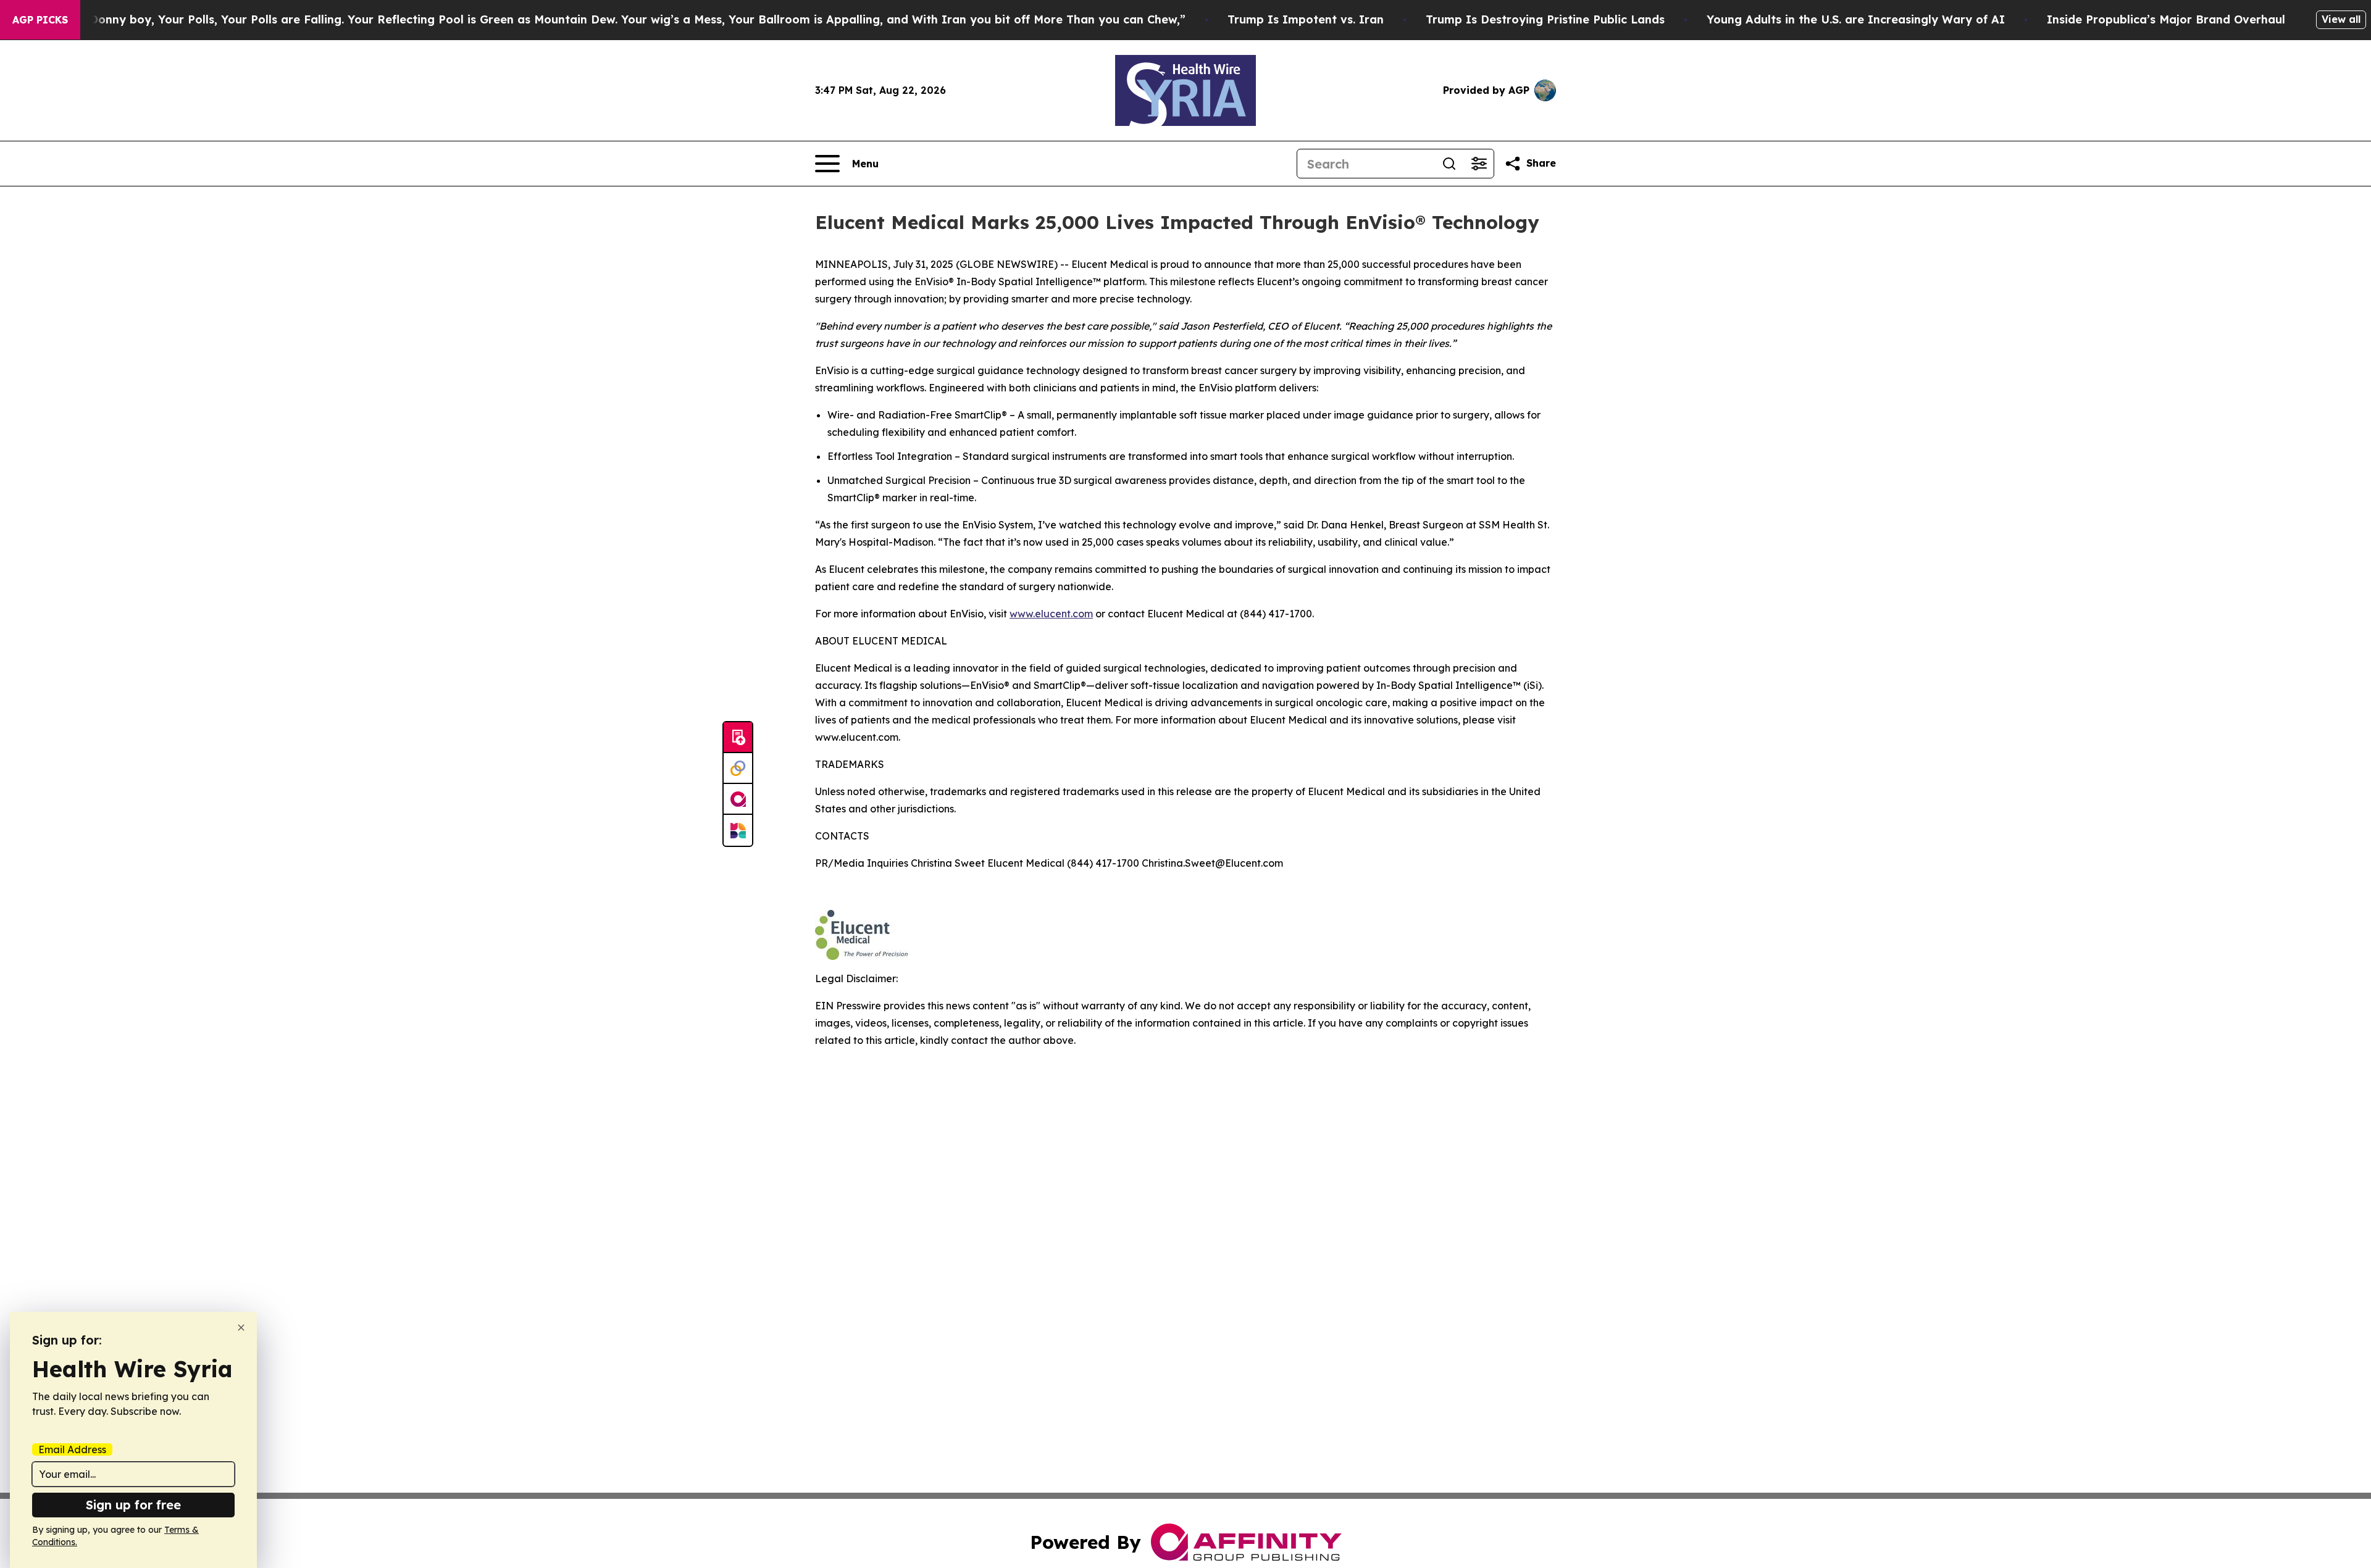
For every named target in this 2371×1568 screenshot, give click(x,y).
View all (2341, 19)
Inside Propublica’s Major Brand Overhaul (2166, 19)
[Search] (1449, 164)
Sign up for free (133, 1505)
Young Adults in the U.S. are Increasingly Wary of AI (1856, 19)
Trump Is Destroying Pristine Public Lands (1545, 19)
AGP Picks (40, 20)
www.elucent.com (1051, 614)
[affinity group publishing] (738, 799)
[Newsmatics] (738, 830)
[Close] (241, 1328)
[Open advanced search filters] (1479, 164)
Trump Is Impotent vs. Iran (1306, 19)
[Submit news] (738, 738)
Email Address (72, 1449)
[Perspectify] (738, 769)
